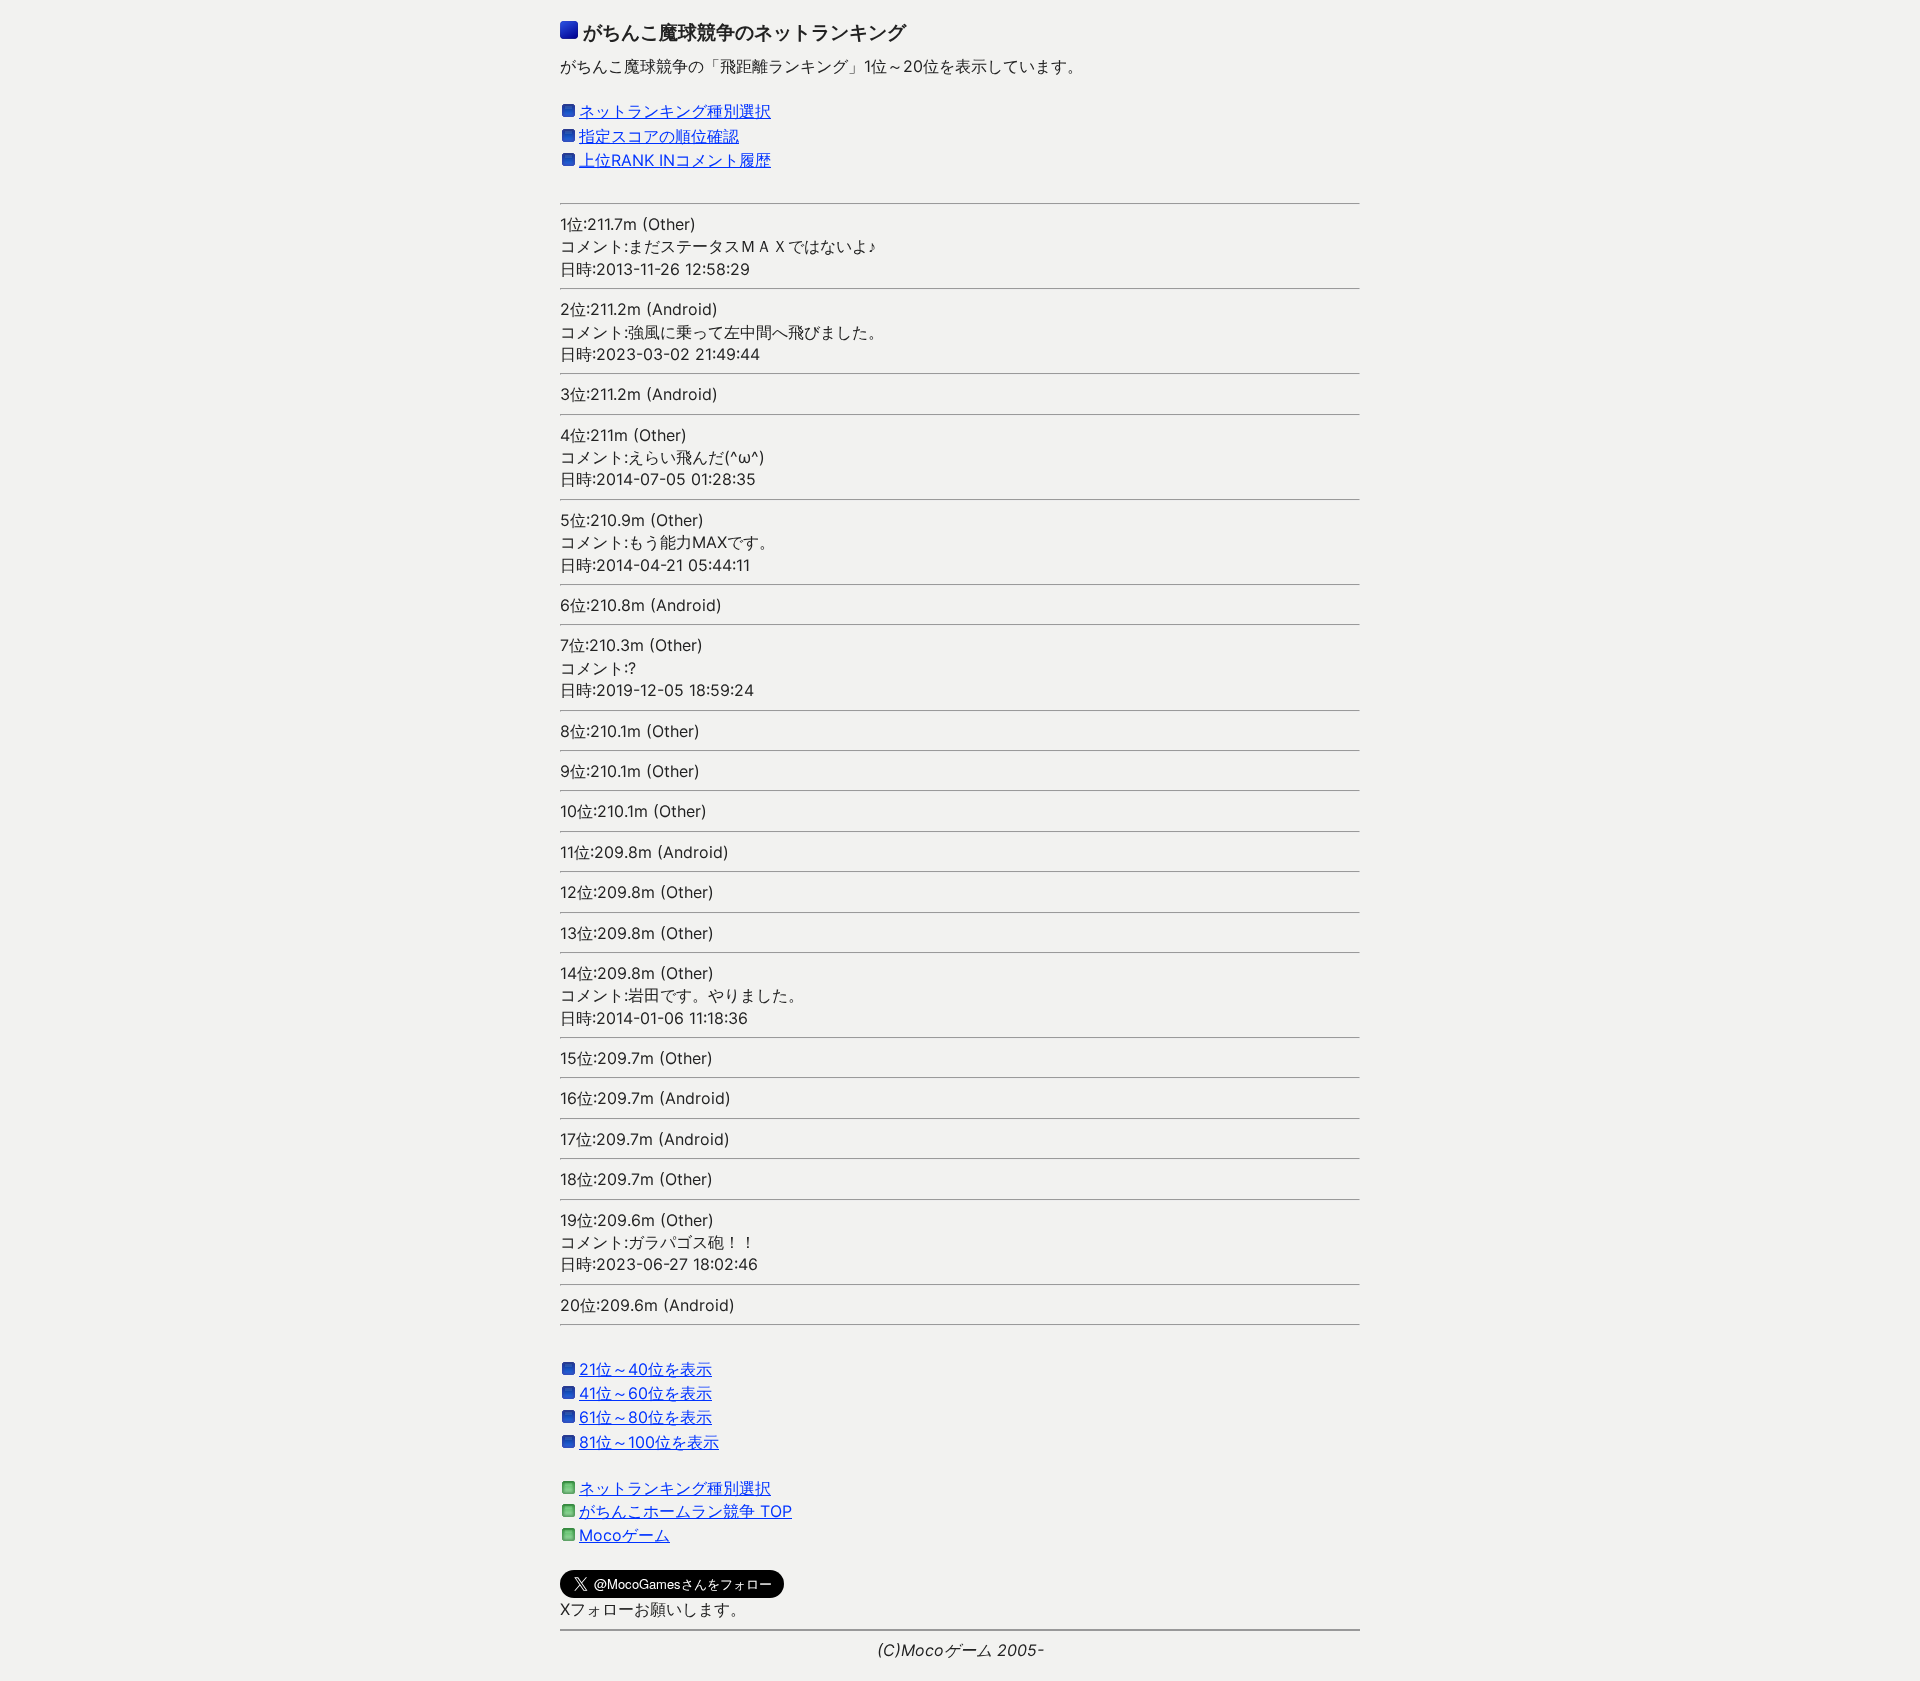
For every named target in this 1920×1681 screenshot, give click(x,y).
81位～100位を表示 (649, 1442)
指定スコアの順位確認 (659, 136)
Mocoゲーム (624, 1535)
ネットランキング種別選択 (675, 111)
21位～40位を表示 (645, 1369)
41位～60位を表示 (645, 1393)
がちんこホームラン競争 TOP (685, 1511)
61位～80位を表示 (645, 1417)
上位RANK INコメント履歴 (675, 160)
